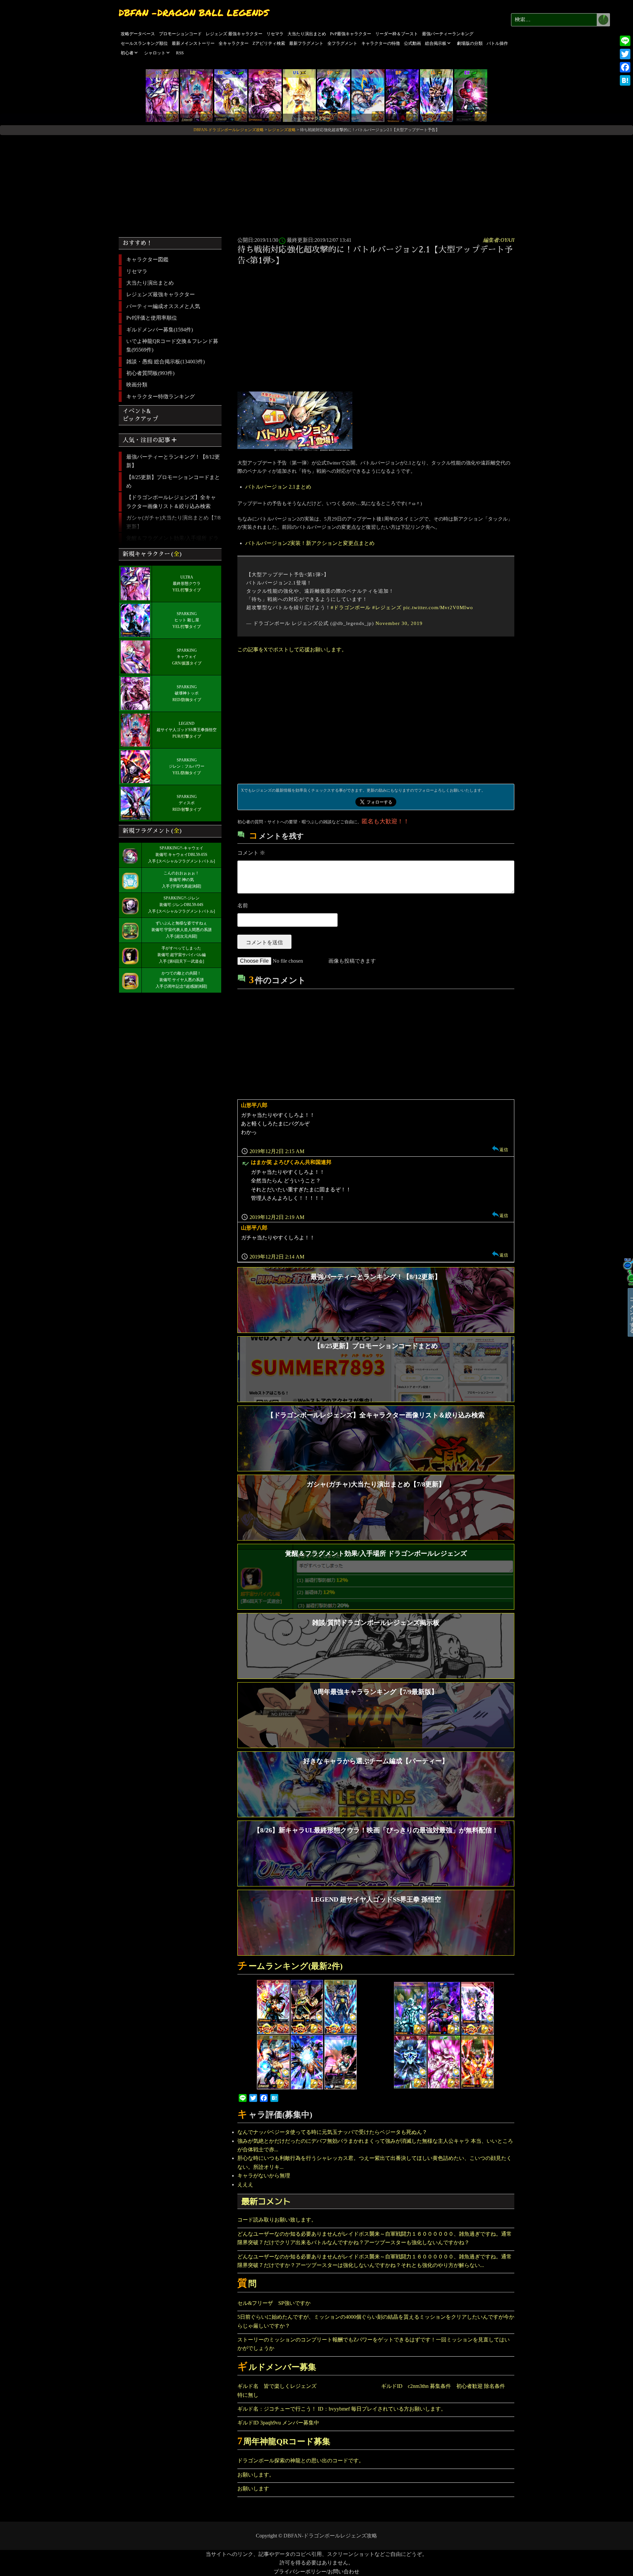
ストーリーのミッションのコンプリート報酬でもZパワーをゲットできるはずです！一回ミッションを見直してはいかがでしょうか (374, 2344)
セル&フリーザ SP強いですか (274, 2303)
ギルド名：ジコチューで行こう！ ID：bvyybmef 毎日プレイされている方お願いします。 (342, 2409)
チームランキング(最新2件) (290, 1966)
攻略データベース (138, 34)
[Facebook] (625, 67)
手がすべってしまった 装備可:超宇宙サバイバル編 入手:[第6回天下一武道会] (181, 955)
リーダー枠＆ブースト (397, 34)
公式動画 (412, 43)
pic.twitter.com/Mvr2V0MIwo (438, 608)
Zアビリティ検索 (269, 43)
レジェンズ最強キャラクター (161, 294)
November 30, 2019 (399, 623)
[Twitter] (625, 54)
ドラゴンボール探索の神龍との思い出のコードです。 (301, 2461)
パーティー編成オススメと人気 (163, 306)
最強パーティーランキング (448, 34)
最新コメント (266, 2201)
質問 (247, 2284)
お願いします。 (256, 2475)
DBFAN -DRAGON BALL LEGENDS (194, 13)
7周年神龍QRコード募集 (284, 2441)
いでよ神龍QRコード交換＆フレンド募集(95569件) (172, 345)
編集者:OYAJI (499, 240)
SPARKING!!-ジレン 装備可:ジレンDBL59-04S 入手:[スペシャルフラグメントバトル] (181, 905)
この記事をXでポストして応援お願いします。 (292, 650)
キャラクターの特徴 (381, 43)
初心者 (127, 53)
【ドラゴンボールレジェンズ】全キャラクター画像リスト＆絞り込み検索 (171, 502)
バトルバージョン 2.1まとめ (278, 487)
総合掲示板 (436, 43)
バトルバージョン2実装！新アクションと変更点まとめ (310, 543)
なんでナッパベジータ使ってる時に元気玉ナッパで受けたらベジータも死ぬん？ (332, 2132)
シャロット (155, 53)
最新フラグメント (306, 43)
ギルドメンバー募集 (277, 2367)
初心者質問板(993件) (150, 373)
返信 (504, 1150)
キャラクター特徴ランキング (161, 396)
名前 (243, 906)
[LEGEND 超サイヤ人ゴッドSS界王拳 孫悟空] (196, 95)
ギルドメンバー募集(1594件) (160, 330)
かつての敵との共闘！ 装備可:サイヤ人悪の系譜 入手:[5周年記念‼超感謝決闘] (181, 980)
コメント (251, 853)
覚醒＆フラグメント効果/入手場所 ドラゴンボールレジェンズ (172, 542)
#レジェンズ (387, 608)
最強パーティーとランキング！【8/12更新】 (173, 461)
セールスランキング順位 (144, 43)
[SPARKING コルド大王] (402, 95)
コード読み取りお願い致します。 (277, 2220)
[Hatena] (625, 80)
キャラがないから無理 (264, 2176)
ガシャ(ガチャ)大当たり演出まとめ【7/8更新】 (173, 522)
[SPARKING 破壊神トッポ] (265, 95)
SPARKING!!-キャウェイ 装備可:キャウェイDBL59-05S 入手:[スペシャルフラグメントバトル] (181, 855)
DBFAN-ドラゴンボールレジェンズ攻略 (330, 2536)
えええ (245, 2184)
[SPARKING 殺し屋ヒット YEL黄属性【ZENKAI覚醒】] (334, 95)
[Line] (625, 41)
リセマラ (275, 34)
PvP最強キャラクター (351, 34)
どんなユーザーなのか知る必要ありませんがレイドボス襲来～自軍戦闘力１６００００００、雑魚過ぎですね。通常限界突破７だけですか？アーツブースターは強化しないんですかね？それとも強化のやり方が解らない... (375, 2261)
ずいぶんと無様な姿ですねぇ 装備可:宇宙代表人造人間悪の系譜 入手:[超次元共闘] (181, 930)
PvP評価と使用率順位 (152, 318)
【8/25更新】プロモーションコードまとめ (173, 481)
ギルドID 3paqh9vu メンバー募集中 (278, 2423)
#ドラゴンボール (351, 608)
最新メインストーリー (193, 43)
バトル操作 (497, 43)
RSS (180, 53)
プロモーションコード (180, 34)
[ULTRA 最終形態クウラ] (162, 95)
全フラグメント (342, 43)
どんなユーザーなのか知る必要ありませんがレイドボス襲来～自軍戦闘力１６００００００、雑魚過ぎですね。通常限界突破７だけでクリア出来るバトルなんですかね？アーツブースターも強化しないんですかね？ (375, 2238)
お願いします (253, 2489)
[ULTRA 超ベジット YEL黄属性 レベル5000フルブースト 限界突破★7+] (299, 95)
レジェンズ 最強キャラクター (234, 34)
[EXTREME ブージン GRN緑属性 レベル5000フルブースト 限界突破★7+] (471, 95)
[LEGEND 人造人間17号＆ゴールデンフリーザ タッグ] (231, 95)
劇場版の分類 (470, 43)
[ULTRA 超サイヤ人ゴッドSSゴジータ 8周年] (368, 95)
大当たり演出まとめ (307, 34)
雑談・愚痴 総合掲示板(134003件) (166, 362)
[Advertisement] (316, 184)
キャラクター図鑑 (147, 259)
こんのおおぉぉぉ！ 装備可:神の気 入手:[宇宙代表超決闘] (181, 880)
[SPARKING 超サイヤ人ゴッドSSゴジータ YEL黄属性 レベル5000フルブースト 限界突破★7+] (437, 95)
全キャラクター (234, 43)
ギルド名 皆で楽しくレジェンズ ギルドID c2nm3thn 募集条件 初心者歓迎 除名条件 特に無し (374, 2390)
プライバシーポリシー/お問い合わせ (316, 2572)
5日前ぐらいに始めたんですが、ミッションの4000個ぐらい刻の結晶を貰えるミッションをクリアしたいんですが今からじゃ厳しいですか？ (376, 2321)
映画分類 (137, 385)
